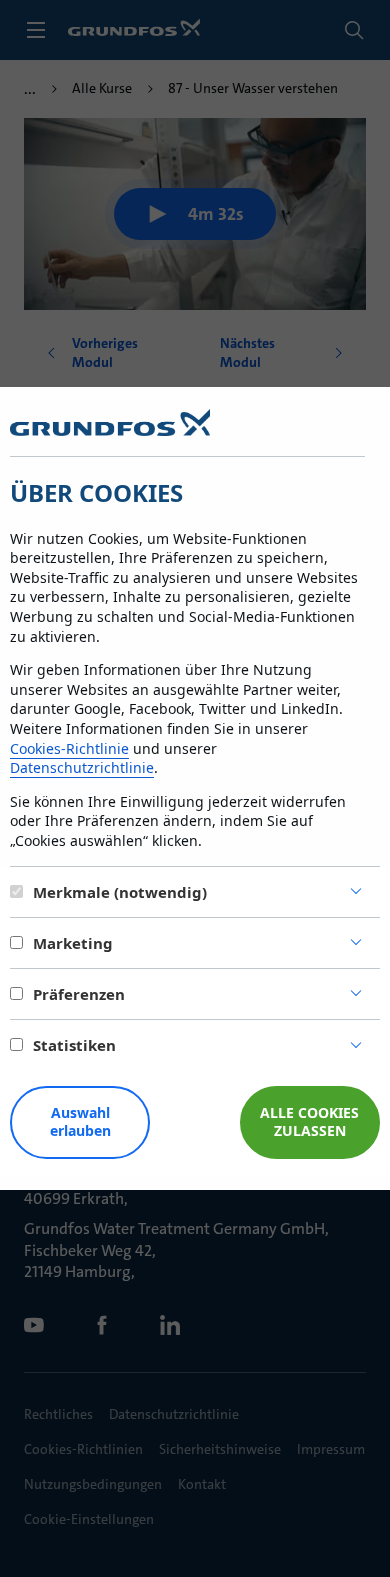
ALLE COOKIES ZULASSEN (309, 1122)
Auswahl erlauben (80, 1122)
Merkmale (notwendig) (120, 892)
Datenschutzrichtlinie (82, 767)
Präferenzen (79, 994)
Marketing (73, 943)
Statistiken (74, 1045)
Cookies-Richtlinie (69, 748)
